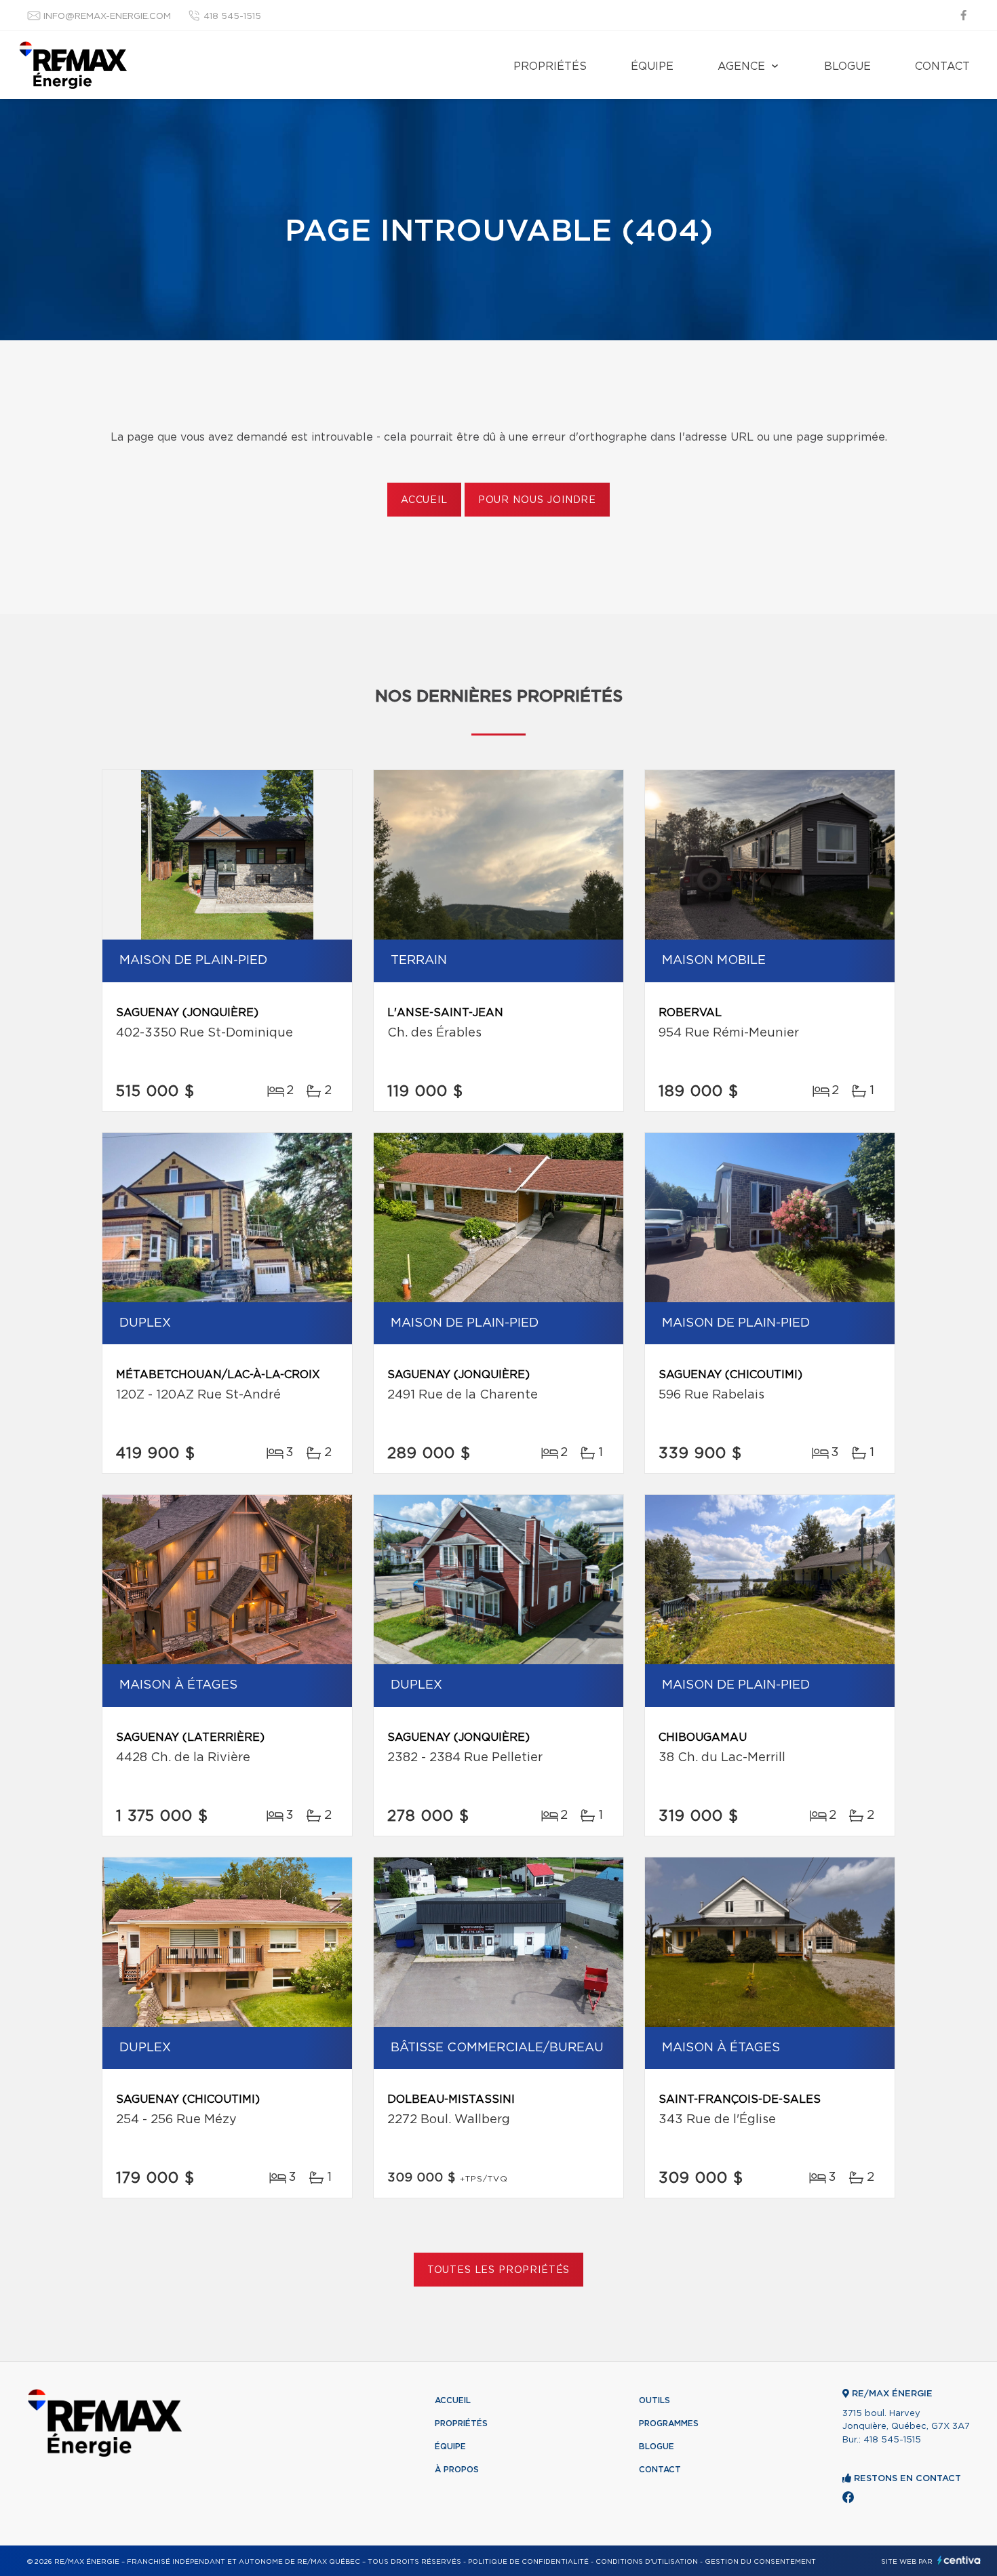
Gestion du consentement (760, 2562)
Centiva (959, 2560)
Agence (741, 66)
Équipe (652, 66)
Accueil (424, 500)
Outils (654, 2400)
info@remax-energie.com (107, 17)
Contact (942, 66)
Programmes (669, 2423)
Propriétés (550, 66)
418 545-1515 (232, 17)
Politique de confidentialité (528, 2562)
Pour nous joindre (537, 500)
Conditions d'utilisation (647, 2562)
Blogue (847, 66)
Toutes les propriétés (499, 2270)
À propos (457, 2470)
